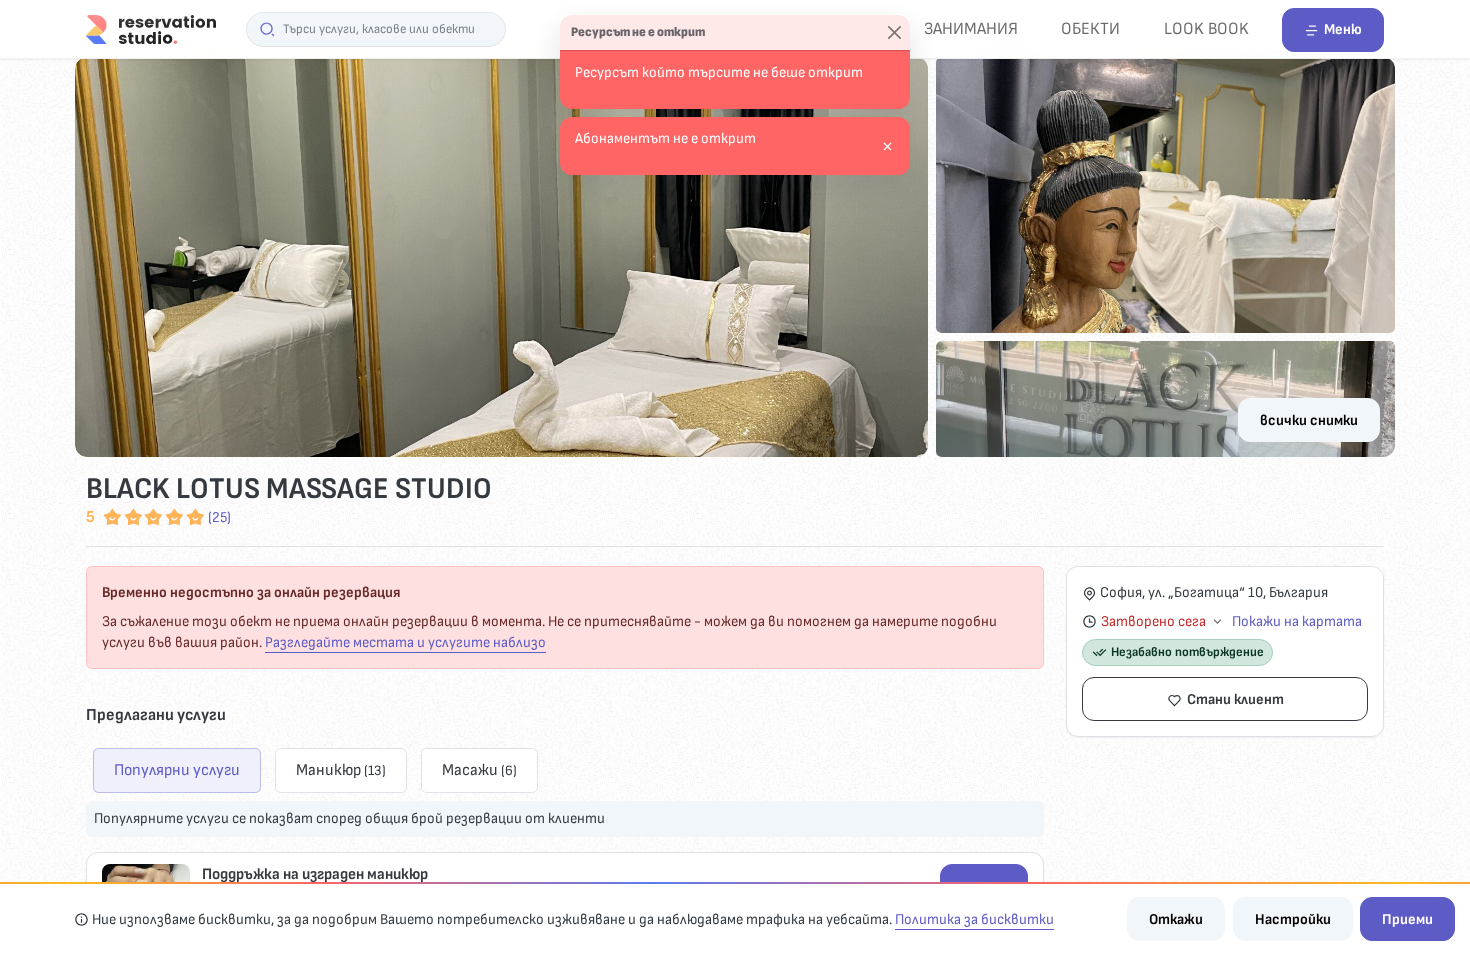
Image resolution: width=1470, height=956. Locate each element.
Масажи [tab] (479, 770)
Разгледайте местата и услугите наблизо (405, 642)
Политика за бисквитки (974, 919)
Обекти (1090, 28)
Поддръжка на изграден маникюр (315, 874)
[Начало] (151, 28)
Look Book (1206, 28)
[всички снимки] (735, 257)
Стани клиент (1235, 699)
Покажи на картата (1297, 621)
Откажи (1176, 919)
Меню (1343, 29)
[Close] (895, 33)
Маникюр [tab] (341, 770)
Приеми (1407, 919)
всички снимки (1309, 420)
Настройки (1293, 919)
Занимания (971, 28)
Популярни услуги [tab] (177, 770)
